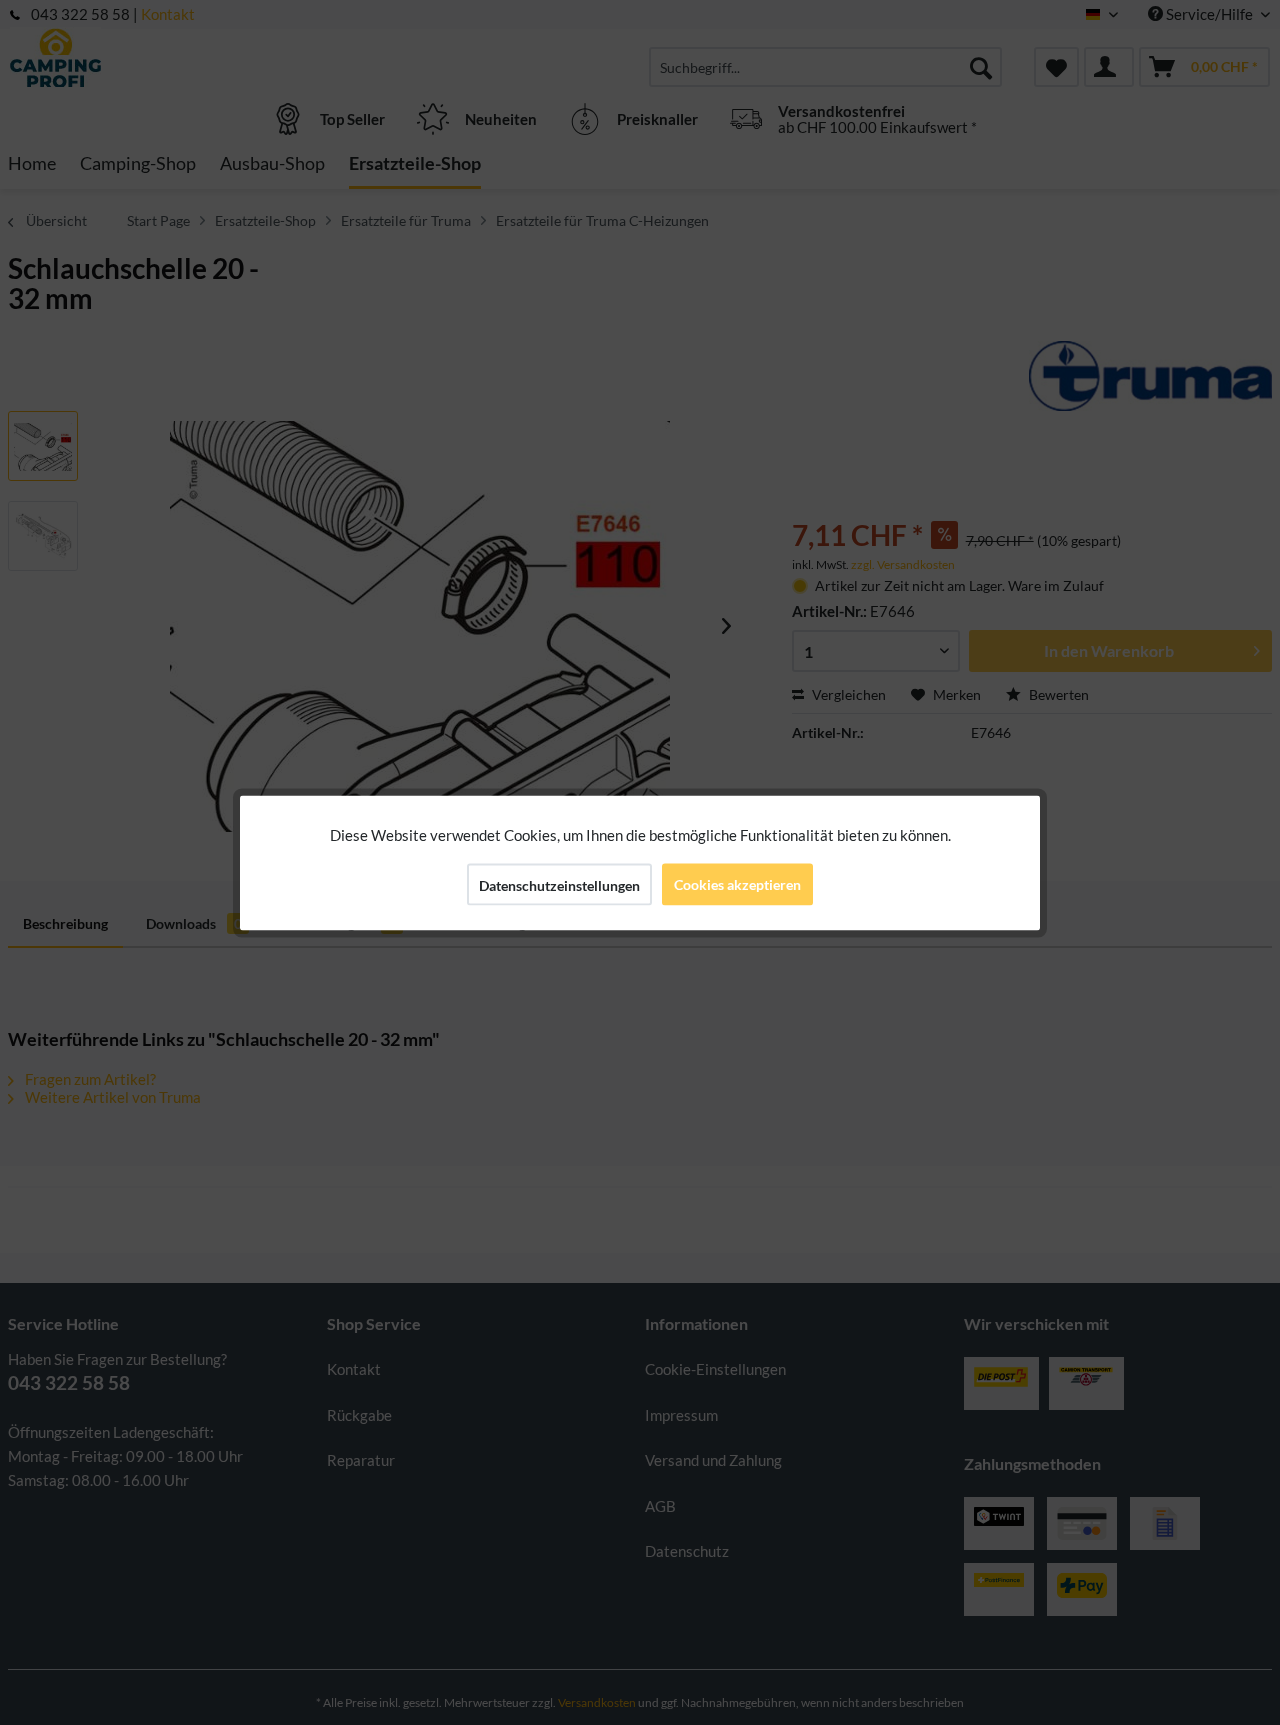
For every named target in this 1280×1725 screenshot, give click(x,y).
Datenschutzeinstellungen (559, 884)
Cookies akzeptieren (737, 883)
